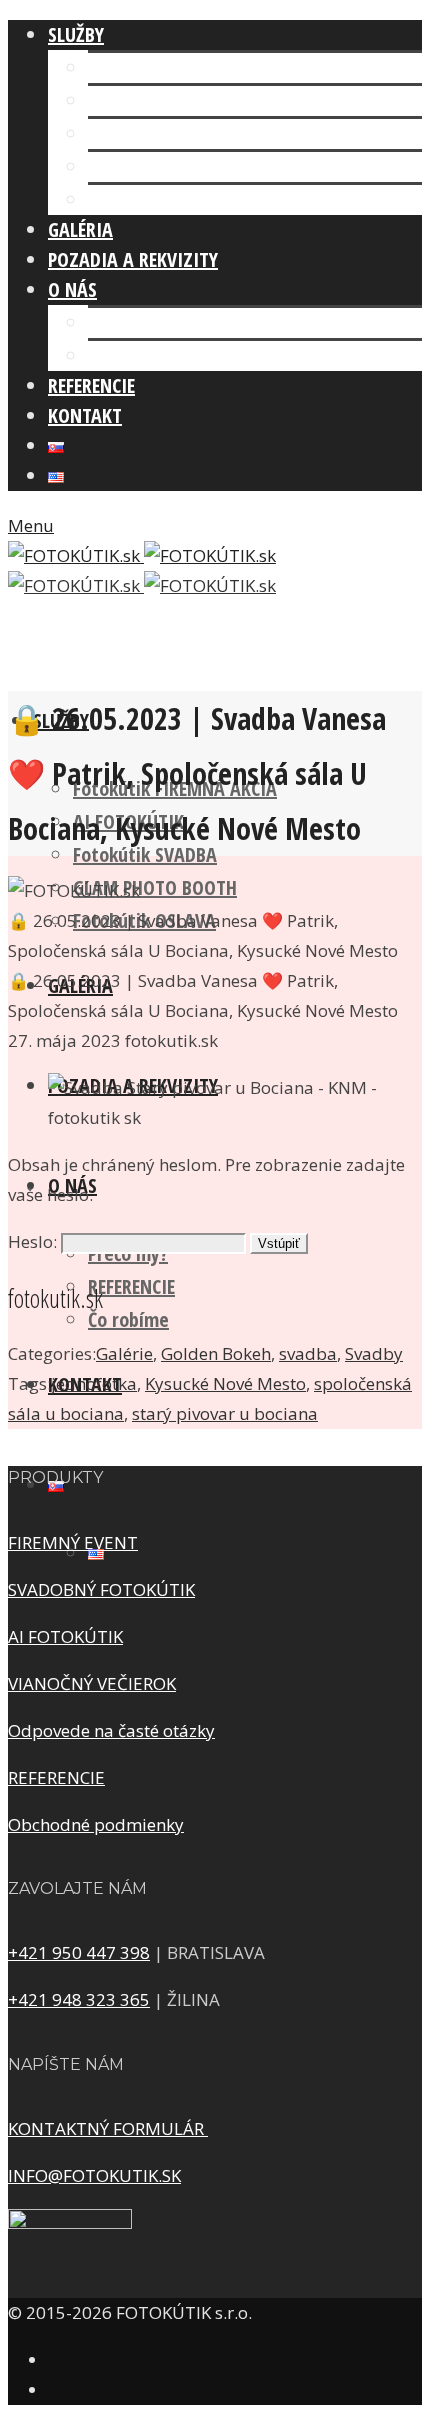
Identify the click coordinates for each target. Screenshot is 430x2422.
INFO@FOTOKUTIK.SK (94, 2175)
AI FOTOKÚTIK (143, 100)
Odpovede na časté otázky (111, 1730)
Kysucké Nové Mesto (225, 1383)
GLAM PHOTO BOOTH (170, 166)
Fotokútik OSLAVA (159, 199)
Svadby (374, 1353)
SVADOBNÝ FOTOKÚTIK (101, 1589)
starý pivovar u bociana (225, 1413)
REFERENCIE (131, 1286)
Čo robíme (128, 355)
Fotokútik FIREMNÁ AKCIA (190, 67)
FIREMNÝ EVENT (73, 1542)
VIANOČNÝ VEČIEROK (92, 1683)
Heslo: (34, 1241)
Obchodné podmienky (96, 1824)
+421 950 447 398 (79, 1952)
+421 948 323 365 (79, 1999)
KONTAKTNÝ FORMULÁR (108, 2128)
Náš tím (119, 322)
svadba (308, 1353)
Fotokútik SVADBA (160, 133)
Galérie (124, 1353)
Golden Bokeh (216, 1353)
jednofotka (94, 1383)
